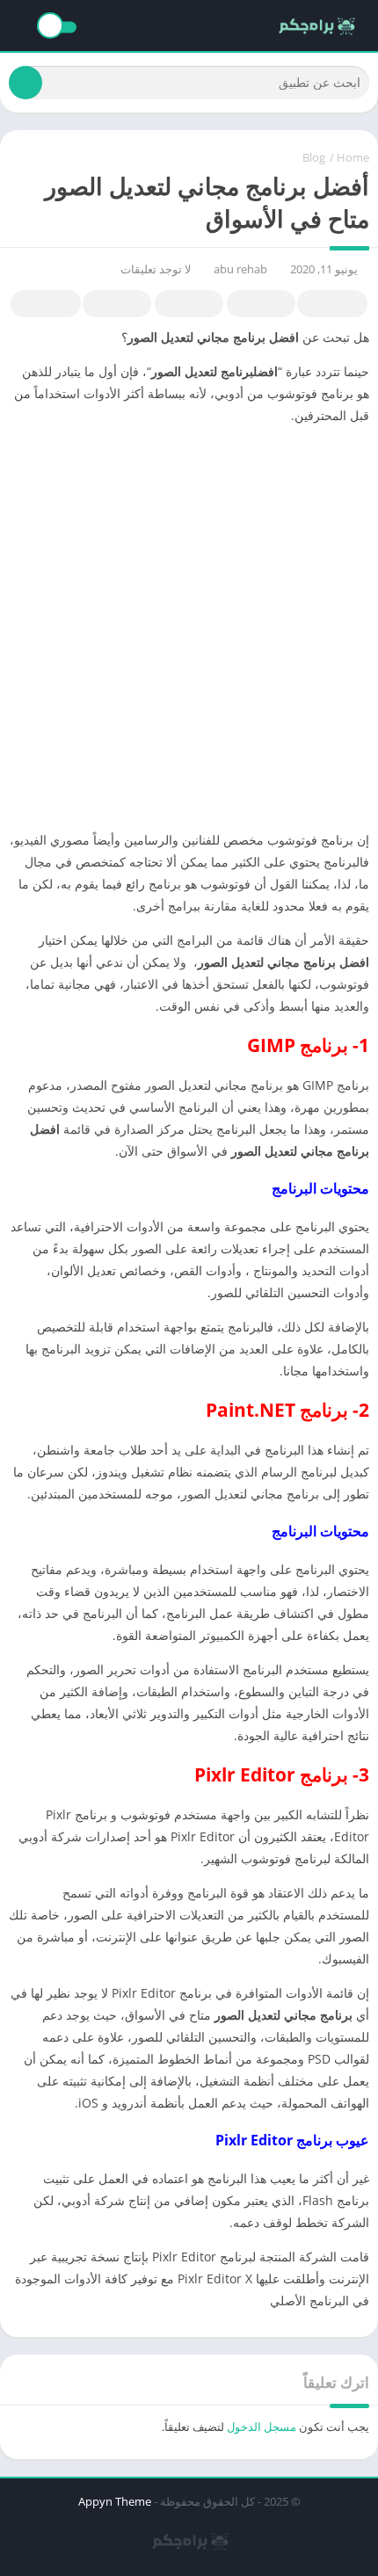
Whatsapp (46, 304)
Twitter (261, 304)
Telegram (117, 304)
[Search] (25, 83)
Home (353, 157)
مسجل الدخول (262, 2427)
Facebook (332, 304)
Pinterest (189, 304)
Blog (314, 157)
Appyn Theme (115, 2501)
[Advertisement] (189, 628)
